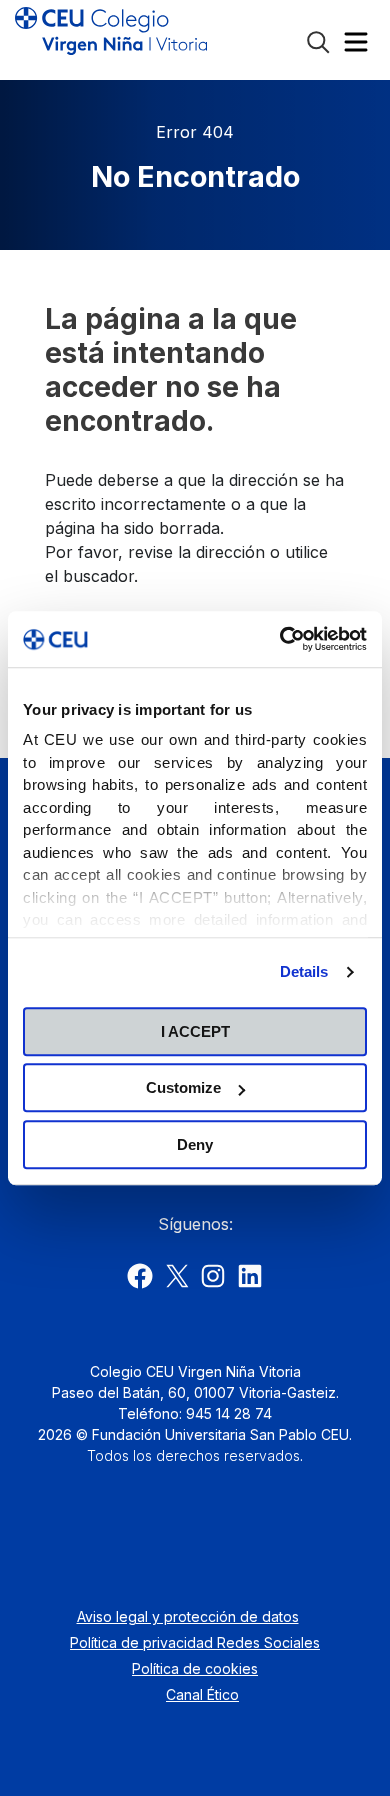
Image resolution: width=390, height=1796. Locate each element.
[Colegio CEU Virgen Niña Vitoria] (111, 40)
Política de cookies (195, 1668)
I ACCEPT (195, 1031)
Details (304, 971)
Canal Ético (202, 1694)
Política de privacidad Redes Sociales (195, 1642)
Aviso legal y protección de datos (188, 1616)
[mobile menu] (356, 46)
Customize (183, 1087)
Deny (195, 1144)
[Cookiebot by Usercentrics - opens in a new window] (280, 639)
